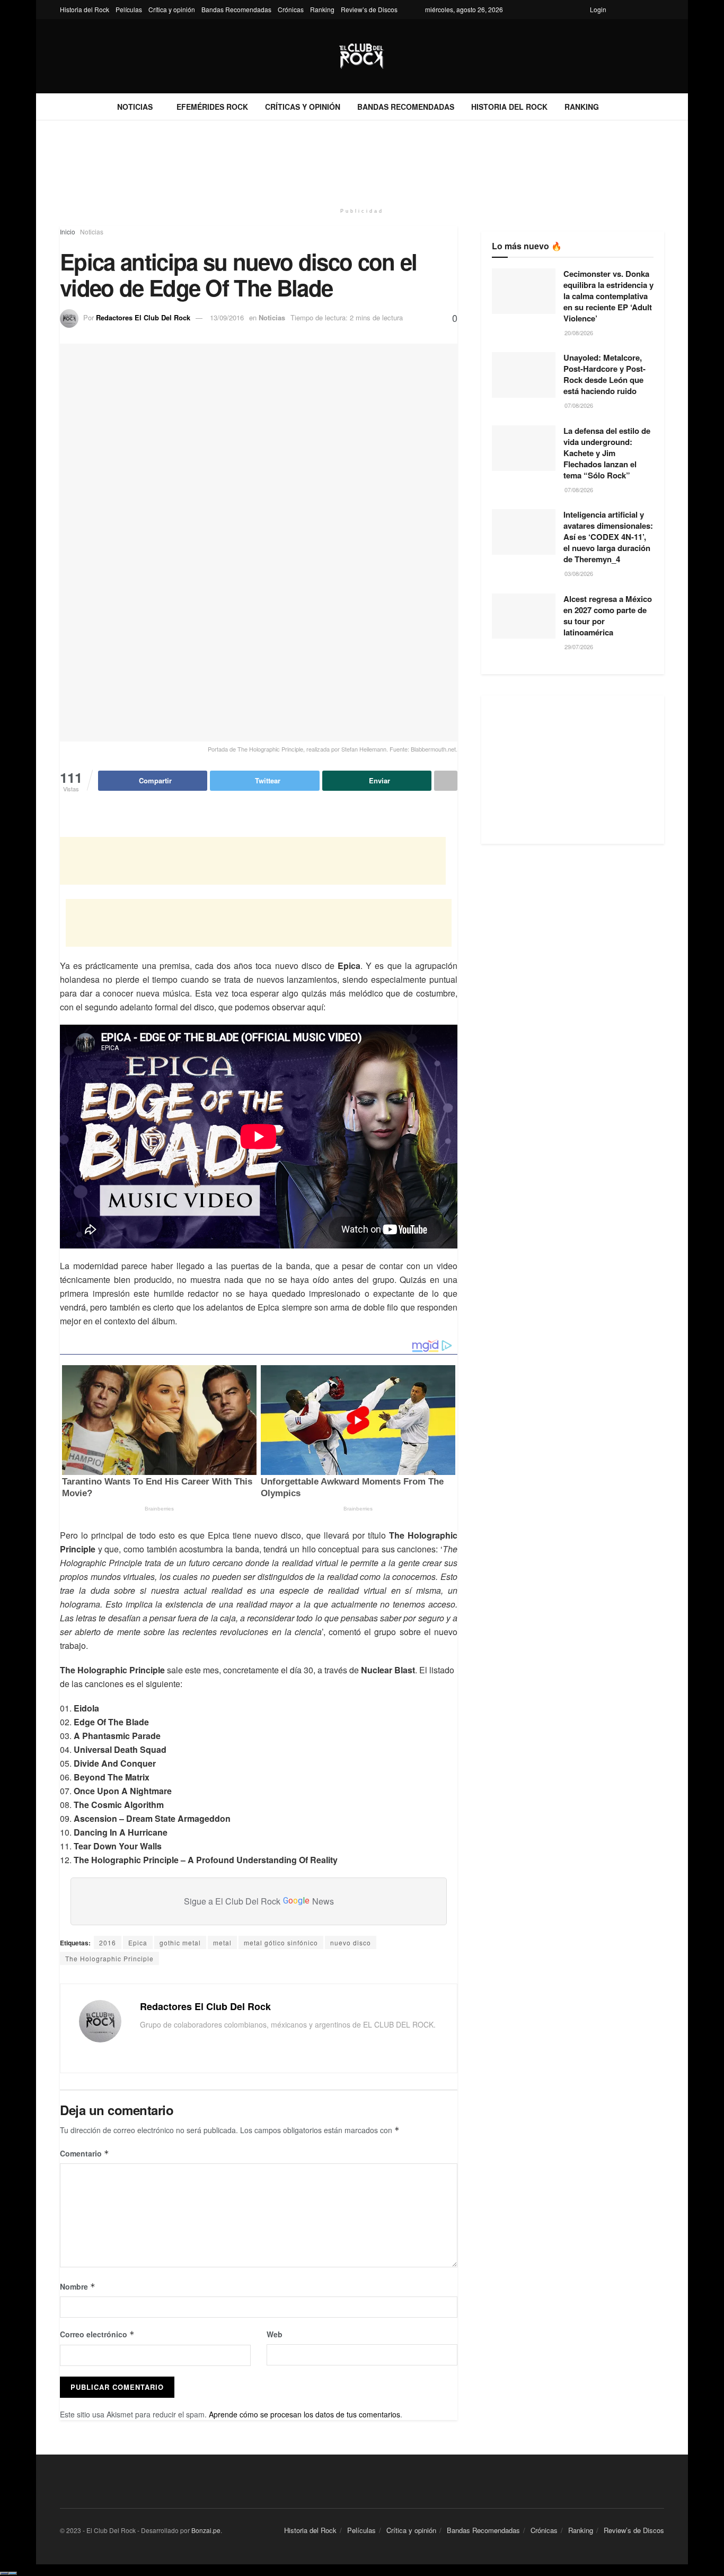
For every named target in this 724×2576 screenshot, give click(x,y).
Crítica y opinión (172, 9)
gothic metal (180, 1942)
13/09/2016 (227, 317)
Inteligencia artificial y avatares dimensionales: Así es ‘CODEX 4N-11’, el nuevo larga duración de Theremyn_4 (608, 537)
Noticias (135, 107)
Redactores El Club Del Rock (143, 317)
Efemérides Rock (212, 107)
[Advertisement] (362, 160)
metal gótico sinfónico (281, 1942)
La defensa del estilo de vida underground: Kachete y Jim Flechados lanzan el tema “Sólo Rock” (607, 453)
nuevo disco (351, 1942)
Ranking (322, 9)
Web (275, 2334)
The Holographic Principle (109, 1958)
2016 (108, 1942)
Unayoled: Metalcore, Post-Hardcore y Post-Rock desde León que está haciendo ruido (604, 374)
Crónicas (291, 9)
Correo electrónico (97, 2334)
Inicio (68, 232)
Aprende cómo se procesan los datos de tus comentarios (304, 2414)
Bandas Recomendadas (236, 9)
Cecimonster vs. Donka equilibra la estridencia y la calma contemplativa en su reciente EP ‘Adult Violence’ (608, 296)
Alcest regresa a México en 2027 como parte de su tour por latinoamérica (608, 615)
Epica (138, 1942)
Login (598, 9)
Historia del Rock (85, 9)
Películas (129, 9)
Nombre (78, 2286)
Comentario (85, 2153)
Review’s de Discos (369, 9)
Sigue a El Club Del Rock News (259, 1901)
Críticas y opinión (303, 107)
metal (222, 1942)
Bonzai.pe (206, 2530)
